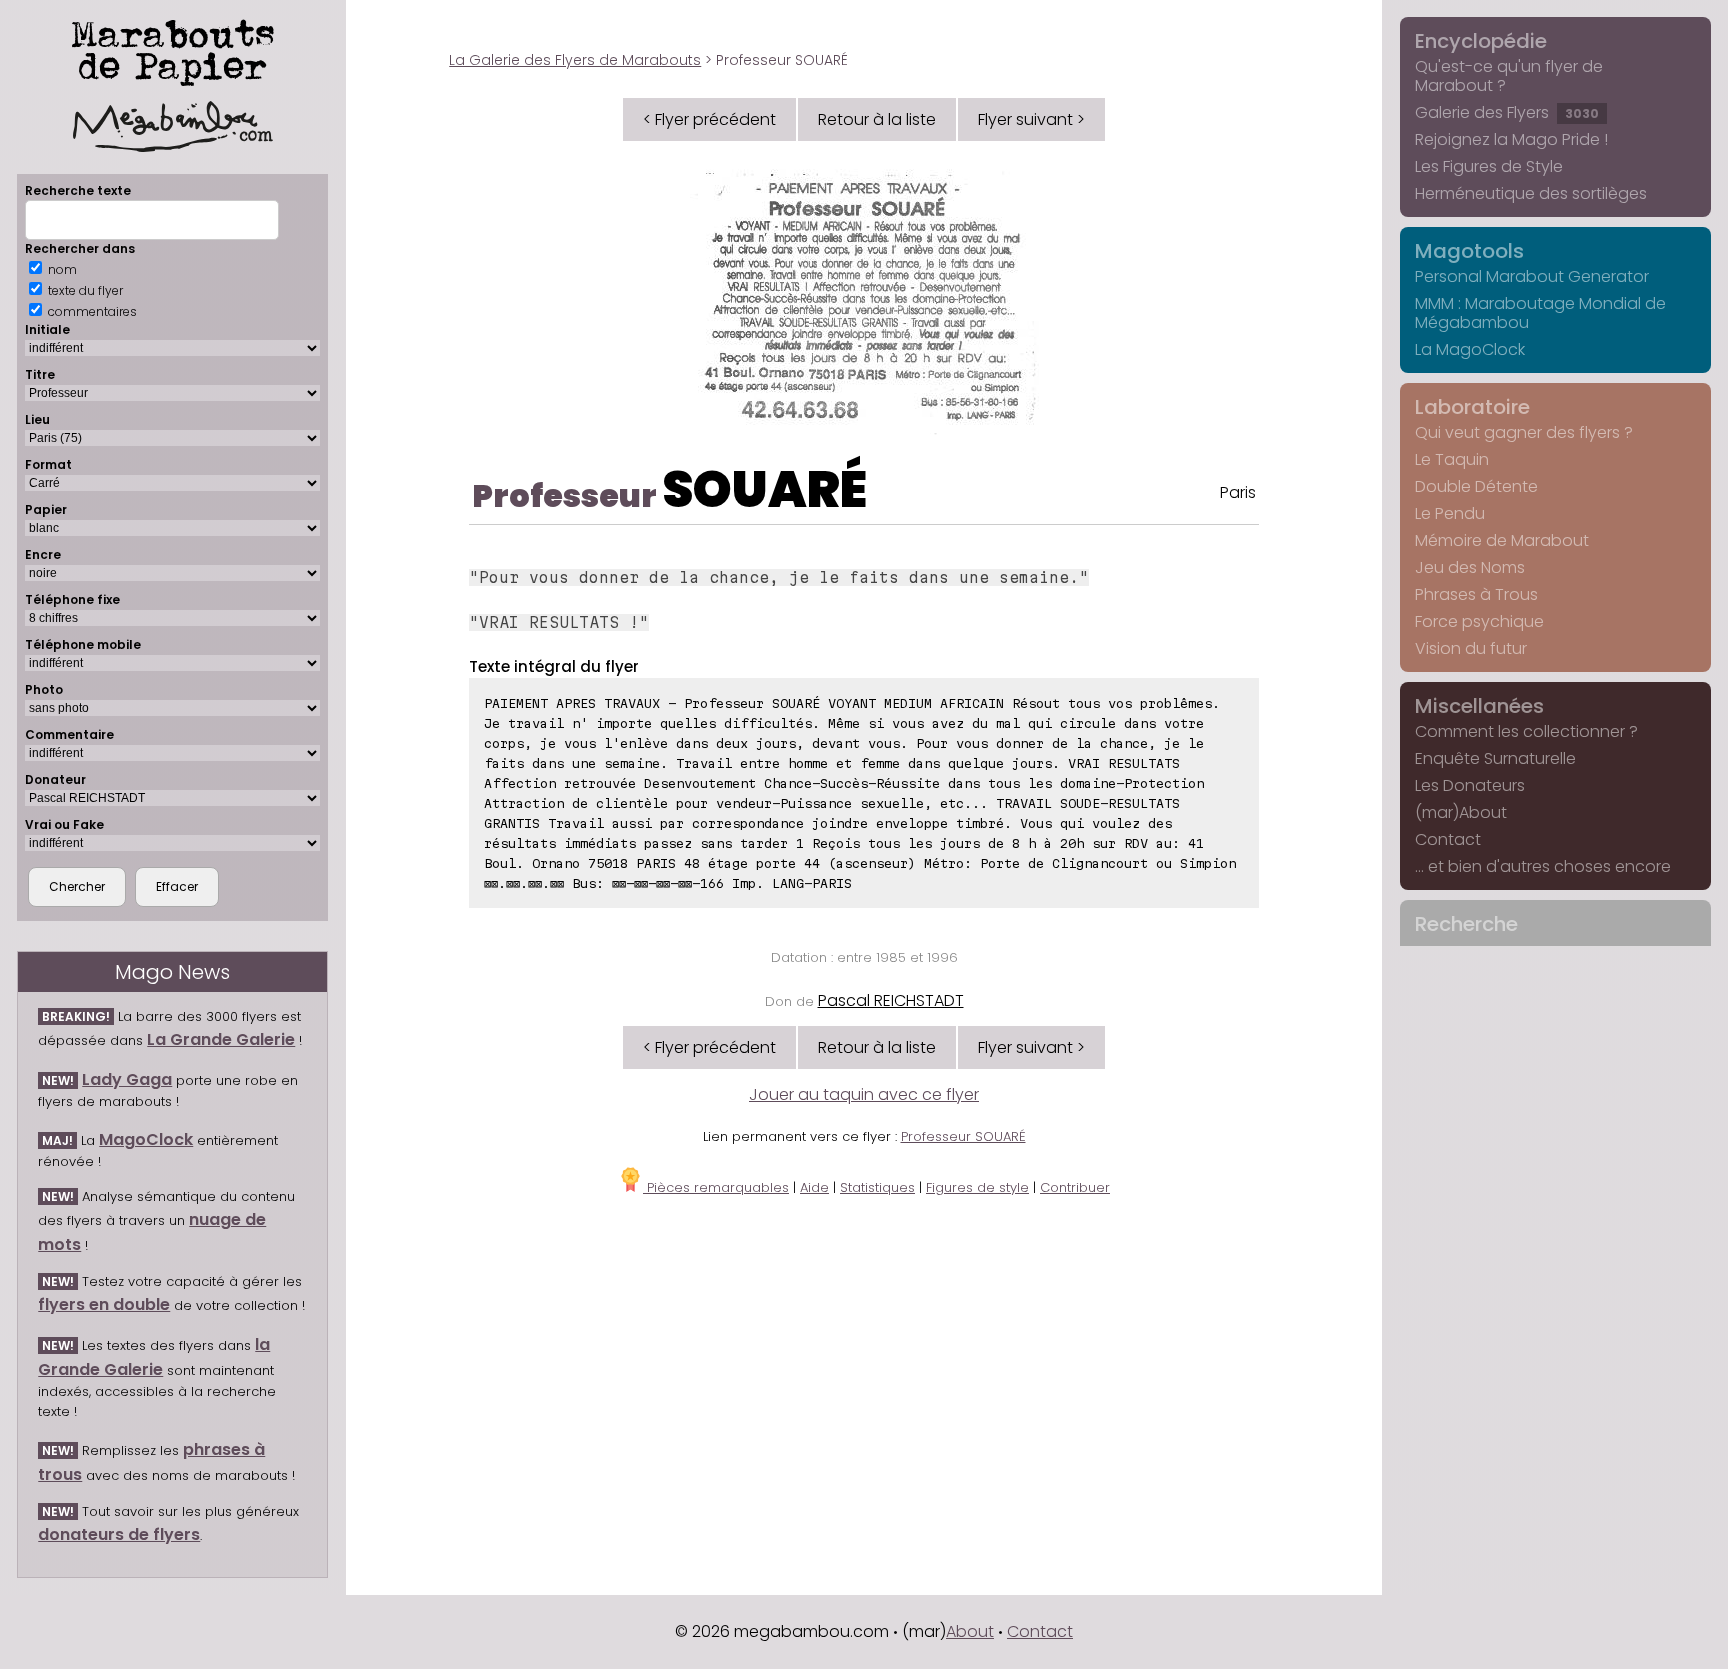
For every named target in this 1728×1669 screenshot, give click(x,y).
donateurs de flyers (119, 1534)
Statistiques (877, 1187)
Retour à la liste (877, 119)
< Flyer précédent (709, 119)
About (970, 1631)
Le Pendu (1450, 513)
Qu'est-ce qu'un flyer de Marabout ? (1509, 76)
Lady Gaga (127, 1079)
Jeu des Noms (1470, 567)
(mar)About (1461, 812)
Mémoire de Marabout (1502, 540)
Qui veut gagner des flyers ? (1524, 432)
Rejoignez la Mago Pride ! (1511, 139)
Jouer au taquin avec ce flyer (864, 1094)
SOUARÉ (764, 489)
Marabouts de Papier (173, 49)
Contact (1448, 839)
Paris (1238, 492)
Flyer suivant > (1031, 119)
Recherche (1466, 924)
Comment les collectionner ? (1526, 731)
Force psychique (1479, 621)
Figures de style (977, 1187)
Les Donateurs (1470, 785)
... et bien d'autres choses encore (1543, 866)
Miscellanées (1479, 706)
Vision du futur (1471, 648)
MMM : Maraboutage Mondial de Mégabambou (1540, 313)
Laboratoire (1472, 407)
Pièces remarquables (716, 1187)
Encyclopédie (1481, 41)
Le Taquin (1452, 459)
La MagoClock (1470, 349)
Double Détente (1476, 486)
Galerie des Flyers (1507, 112)
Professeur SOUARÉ (963, 1136)
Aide (814, 1187)
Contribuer (1075, 1187)
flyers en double (104, 1304)
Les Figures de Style (1489, 166)
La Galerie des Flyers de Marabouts (575, 60)
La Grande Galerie (221, 1039)
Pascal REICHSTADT (891, 1000)
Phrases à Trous (1476, 594)
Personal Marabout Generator (1532, 276)
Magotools (1469, 251)
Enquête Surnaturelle (1495, 758)
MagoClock (146, 1139)
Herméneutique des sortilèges (1531, 193)
